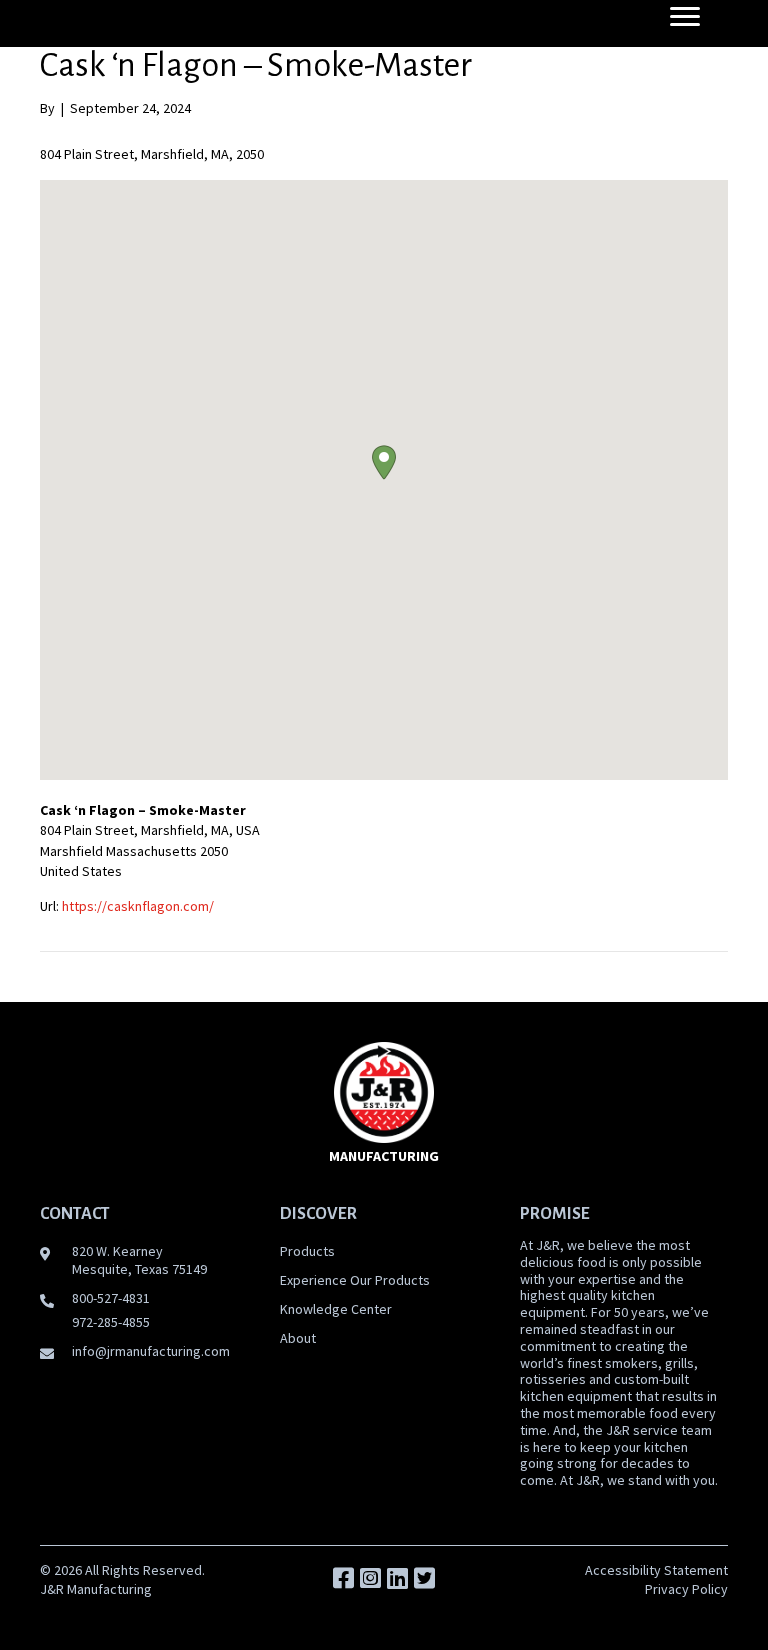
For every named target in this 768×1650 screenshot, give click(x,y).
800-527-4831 (111, 1298)
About (298, 1338)
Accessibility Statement (656, 1570)
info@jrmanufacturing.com (151, 1351)
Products (307, 1251)
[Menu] (685, 17)
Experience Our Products (355, 1280)
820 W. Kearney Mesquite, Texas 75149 (139, 1260)
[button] (384, 462)
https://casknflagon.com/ (138, 906)
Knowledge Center (336, 1309)
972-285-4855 (111, 1322)
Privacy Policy (686, 1589)
